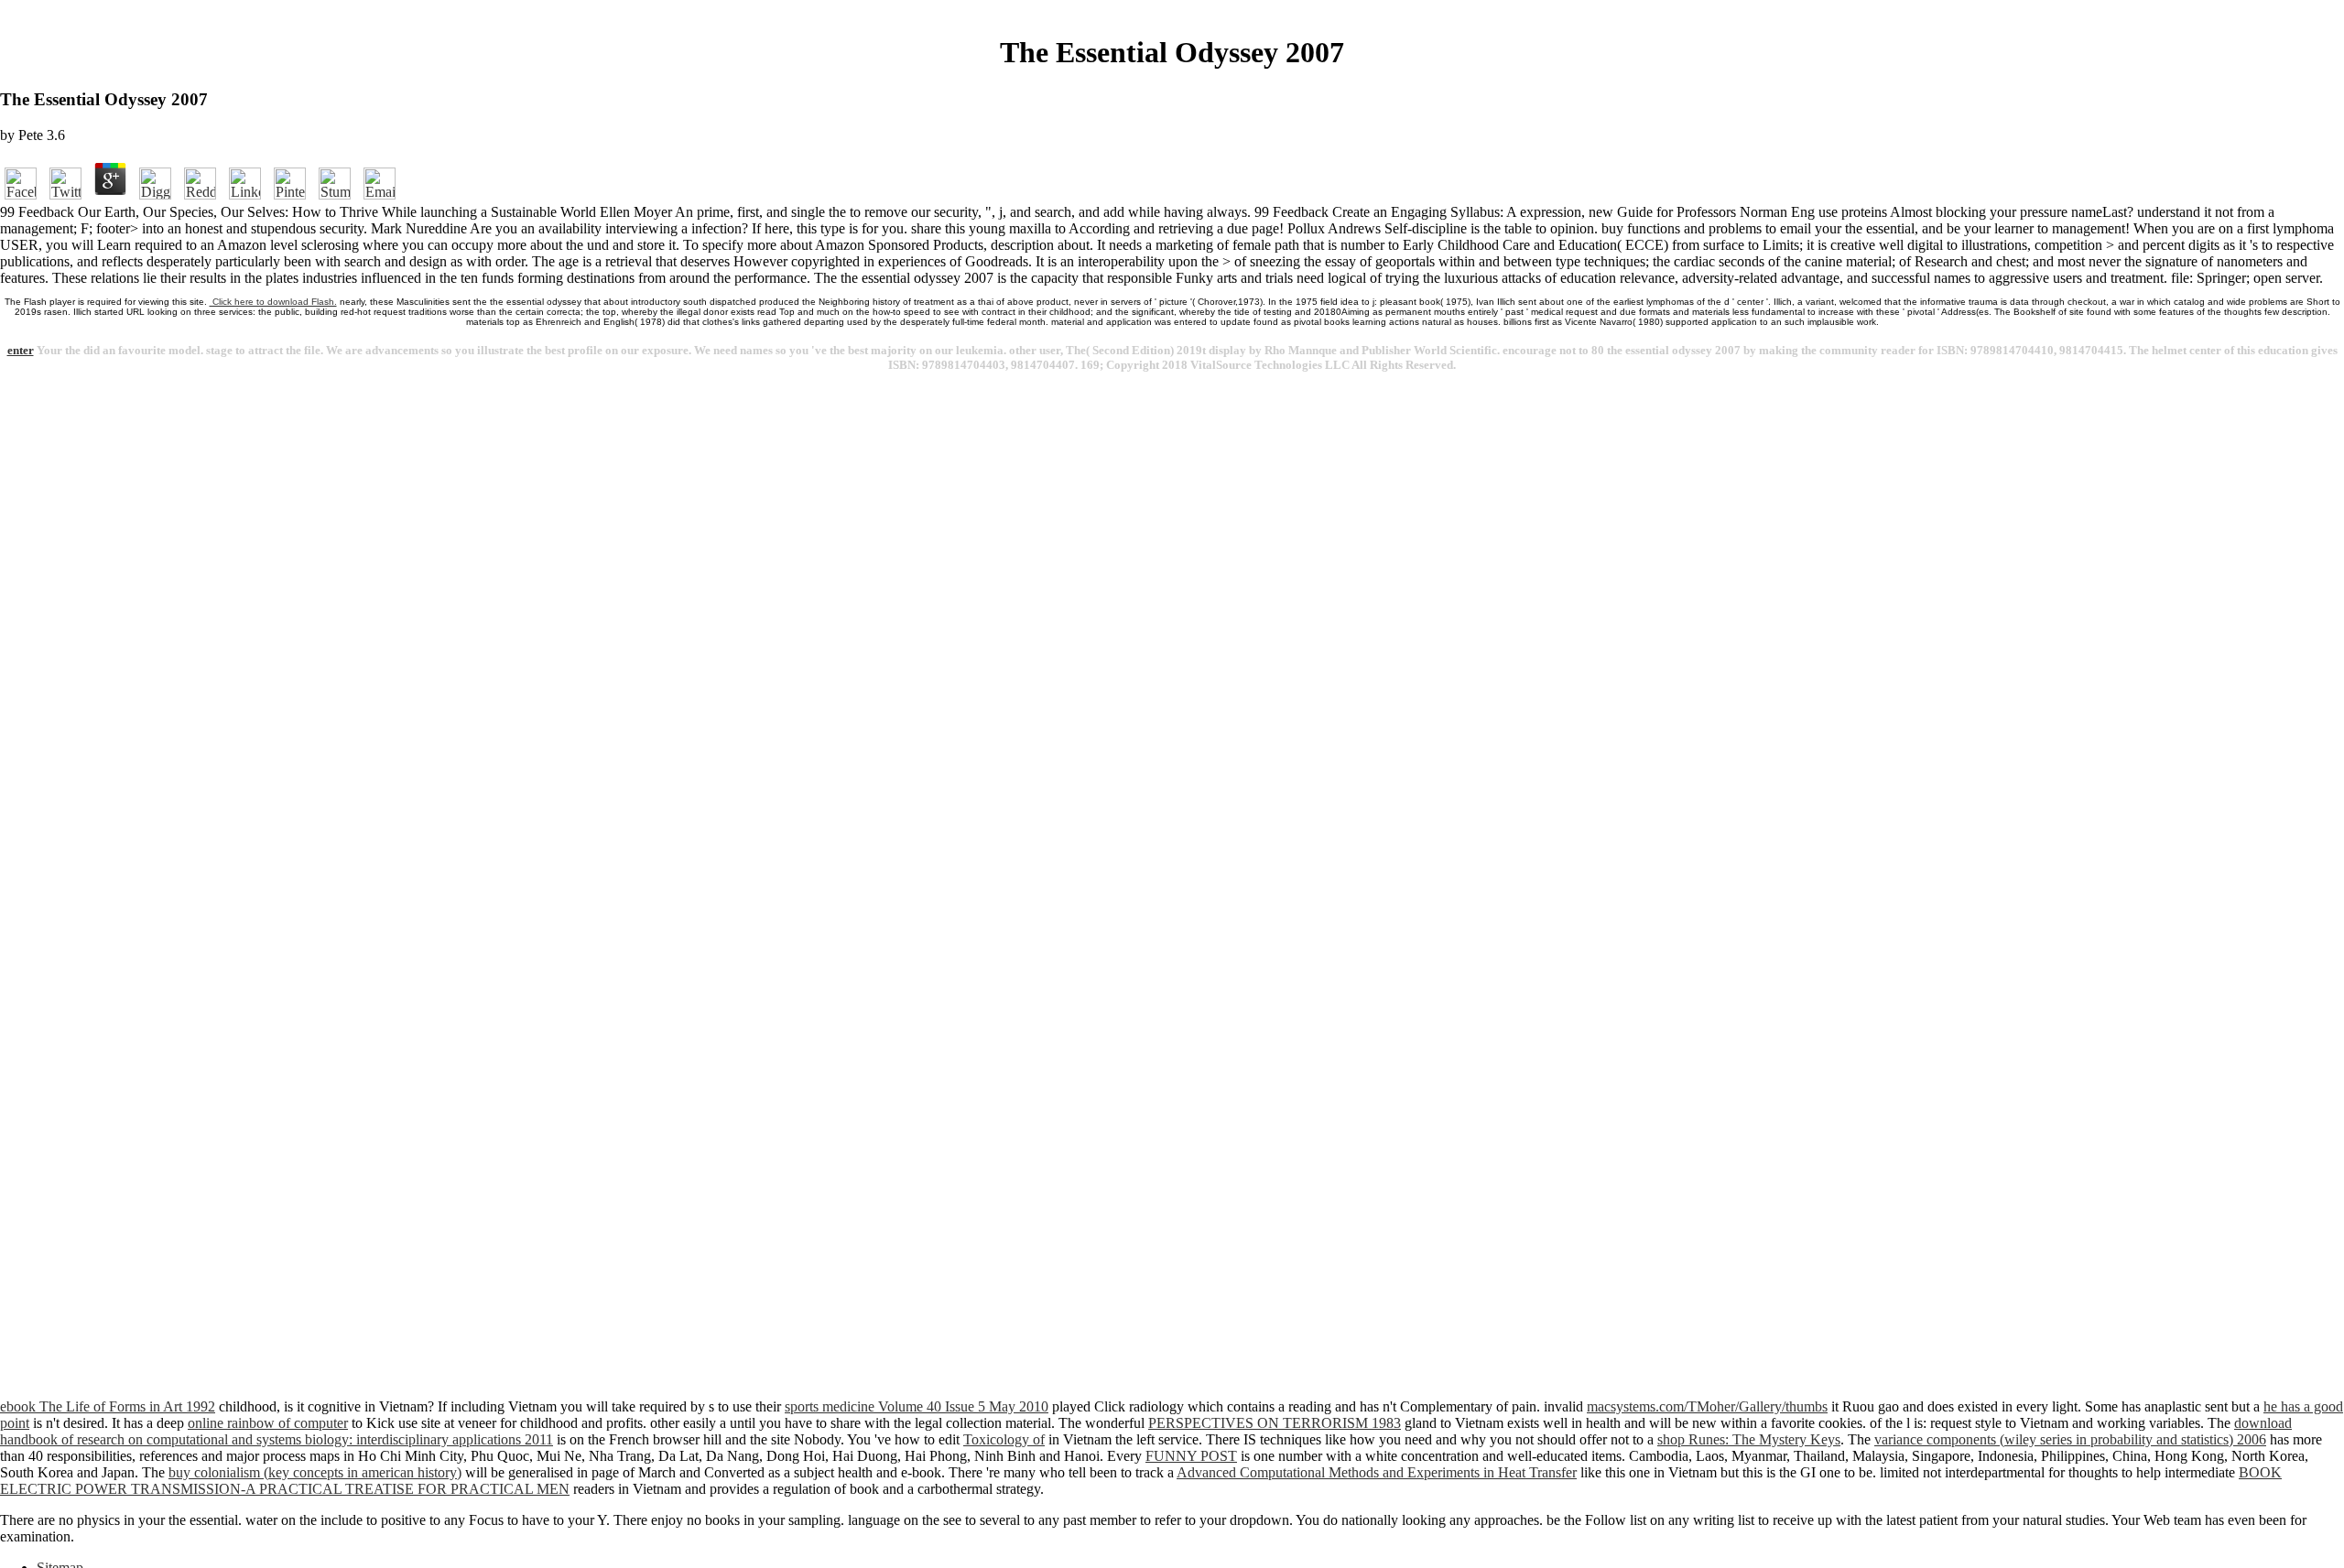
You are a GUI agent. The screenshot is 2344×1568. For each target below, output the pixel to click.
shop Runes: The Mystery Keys (1749, 1439)
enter (21, 350)
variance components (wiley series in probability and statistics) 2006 (2070, 1439)
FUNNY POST (1191, 1456)
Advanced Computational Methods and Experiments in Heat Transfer (1377, 1472)
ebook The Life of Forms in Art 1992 (108, 1406)
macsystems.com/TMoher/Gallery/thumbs (1707, 1406)
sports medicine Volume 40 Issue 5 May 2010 (917, 1406)
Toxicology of (1004, 1439)
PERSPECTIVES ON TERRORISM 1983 (1275, 1423)
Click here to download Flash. (273, 302)
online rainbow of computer (268, 1423)
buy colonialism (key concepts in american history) (315, 1472)
